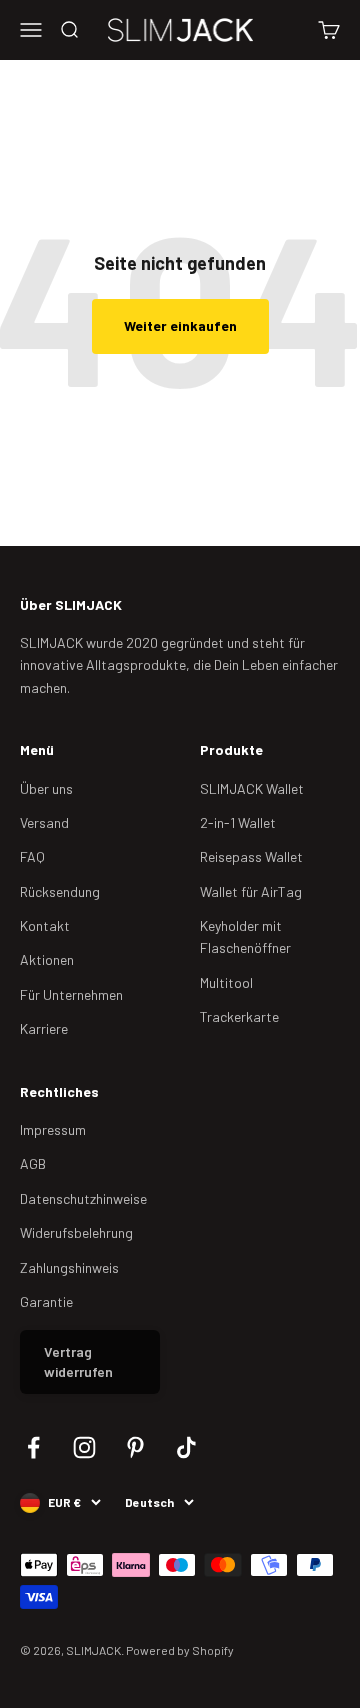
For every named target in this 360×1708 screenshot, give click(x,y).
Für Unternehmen (71, 994)
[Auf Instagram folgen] (84, 1447)
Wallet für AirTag (251, 891)
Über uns (46, 788)
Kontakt (45, 925)
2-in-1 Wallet (238, 822)
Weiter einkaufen (180, 325)
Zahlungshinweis (69, 1267)
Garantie (46, 1301)
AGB (33, 1163)
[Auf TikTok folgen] (186, 1447)
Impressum (53, 1129)
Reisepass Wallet (251, 856)
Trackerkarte (239, 1016)
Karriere (44, 1028)
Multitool (226, 982)
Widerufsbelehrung (76, 1232)
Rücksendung (60, 891)
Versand (44, 822)
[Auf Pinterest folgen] (135, 1447)
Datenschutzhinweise (83, 1198)
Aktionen (47, 959)
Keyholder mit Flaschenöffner (245, 936)
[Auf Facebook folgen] (33, 1447)
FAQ (32, 856)
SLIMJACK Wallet (252, 788)
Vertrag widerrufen (78, 1361)
